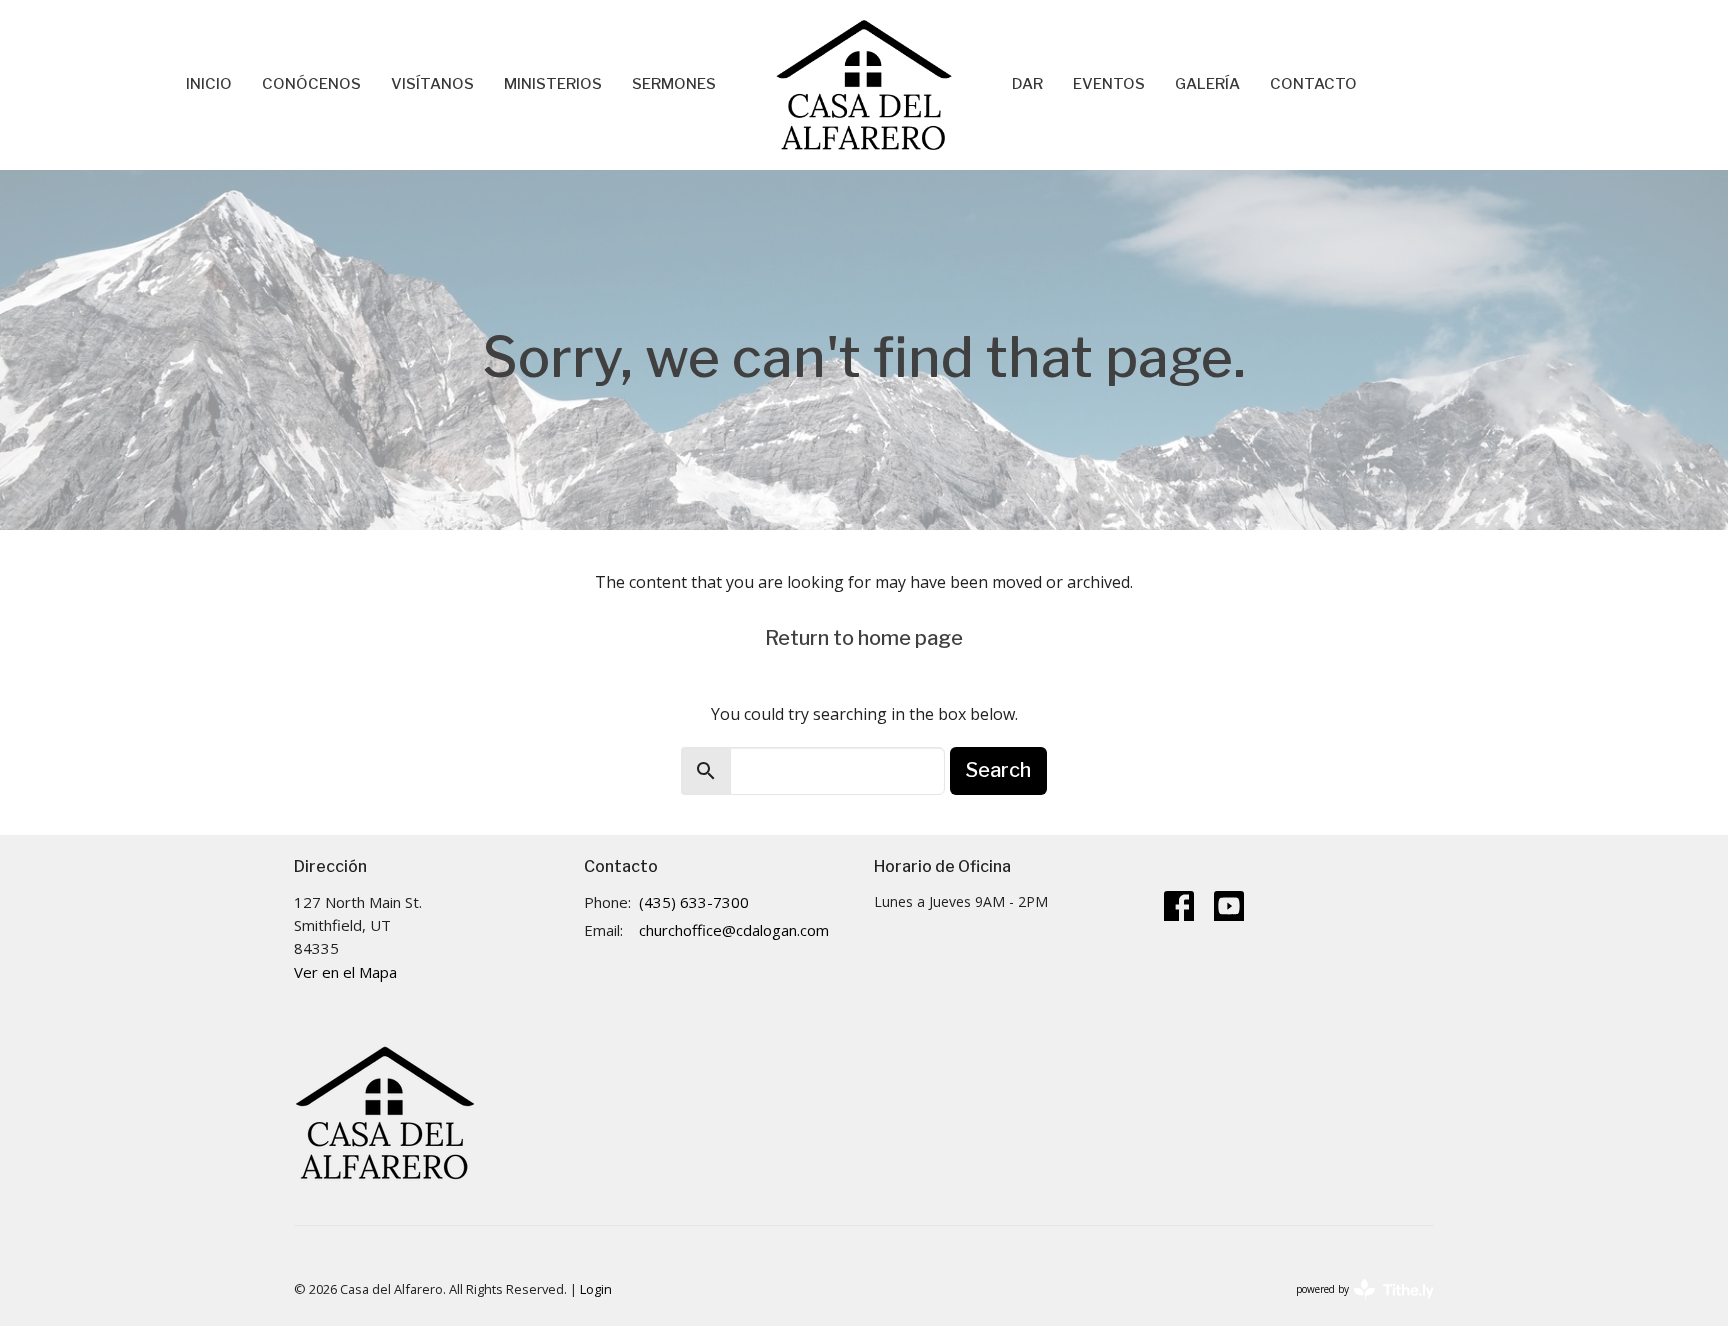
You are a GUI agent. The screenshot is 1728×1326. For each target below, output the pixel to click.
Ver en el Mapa (345, 972)
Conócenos (311, 84)
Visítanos (432, 84)
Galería (1207, 84)
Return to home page (864, 638)
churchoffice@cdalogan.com (734, 930)
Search (998, 770)
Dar (1027, 84)
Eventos (1109, 84)
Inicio (209, 84)
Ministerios (553, 84)
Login (596, 1289)
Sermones (674, 84)
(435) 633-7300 (694, 902)
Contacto (1313, 84)
